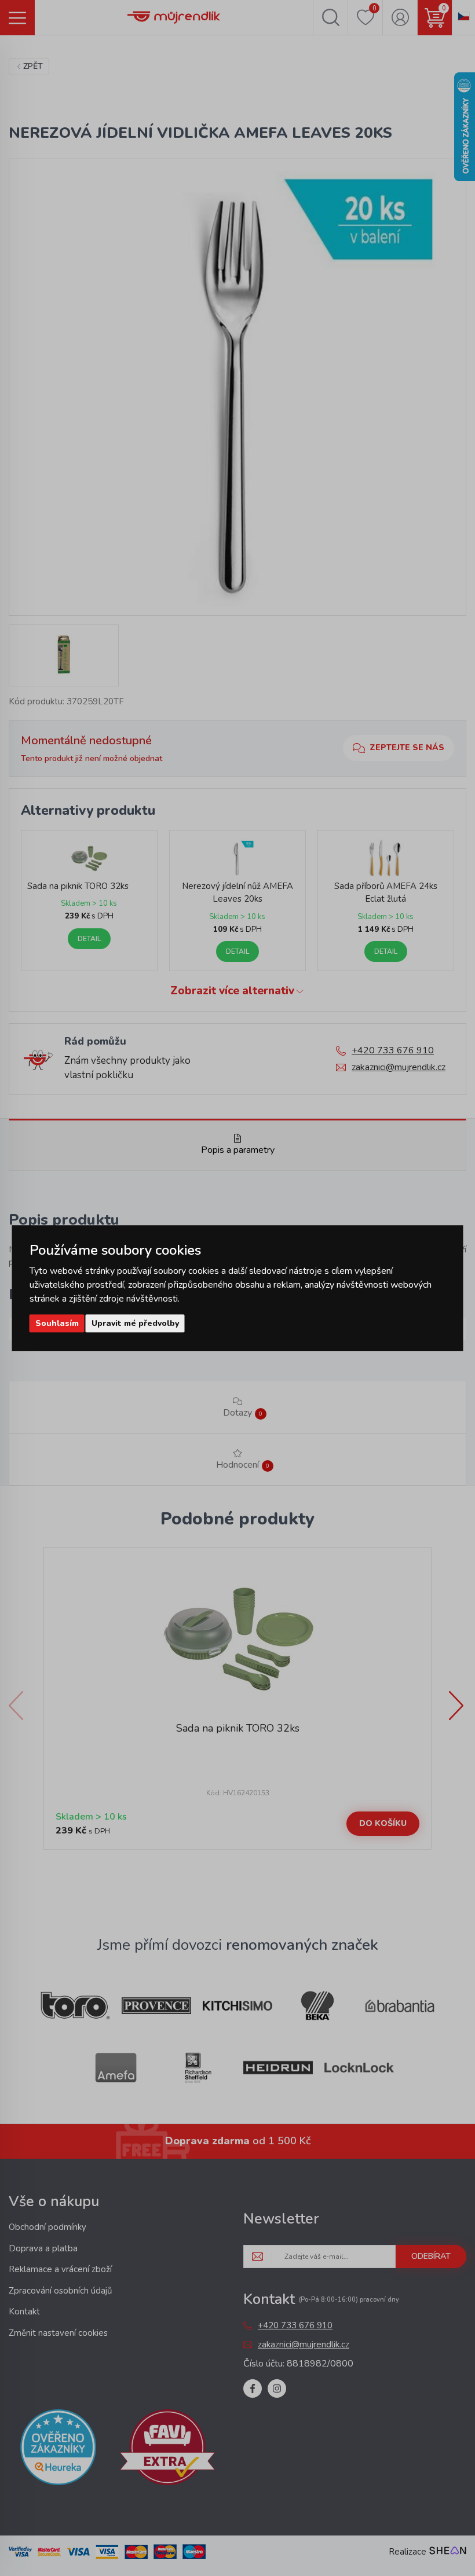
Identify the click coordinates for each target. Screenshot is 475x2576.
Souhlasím (57, 1323)
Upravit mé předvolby (135, 1323)
